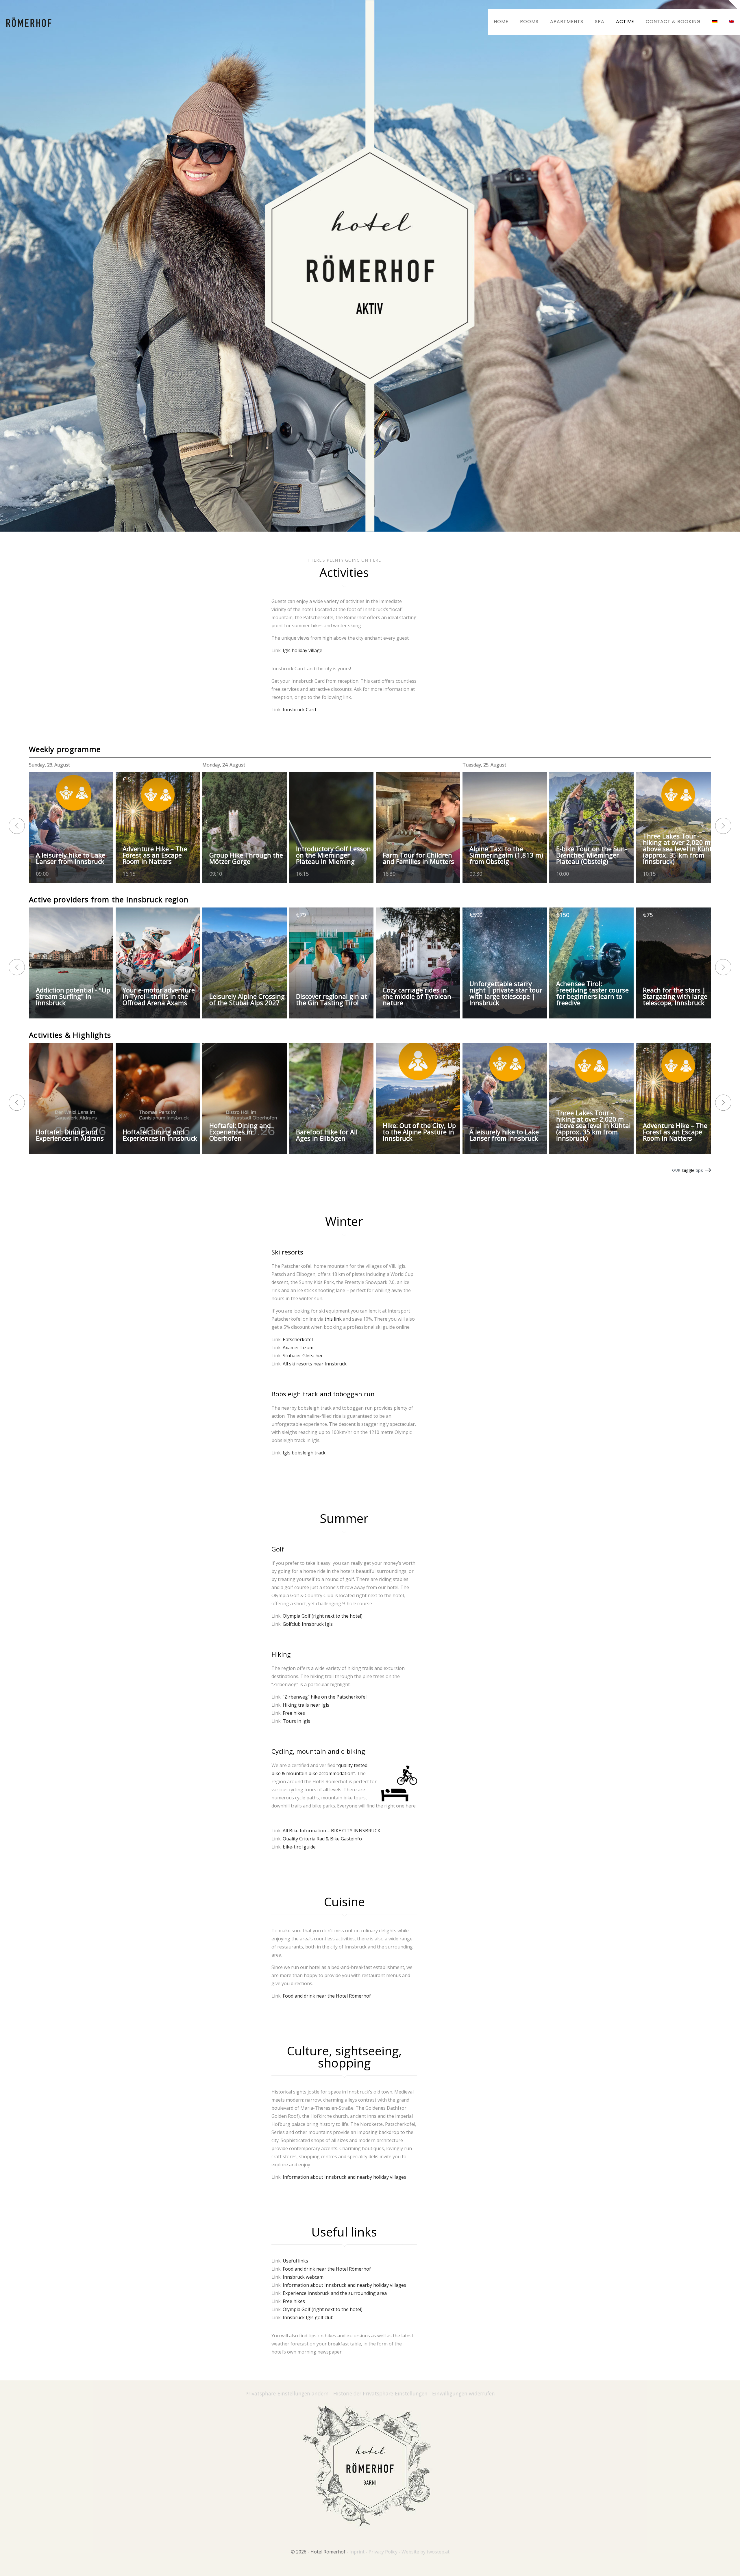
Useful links (295, 2261)
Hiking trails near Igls (306, 1705)
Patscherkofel (298, 1339)
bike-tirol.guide (299, 1847)
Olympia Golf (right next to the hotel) (323, 1616)
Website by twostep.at (425, 2552)
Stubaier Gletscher (303, 1356)
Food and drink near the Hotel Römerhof (327, 1996)
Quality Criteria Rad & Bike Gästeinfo (322, 1839)
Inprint (357, 2552)
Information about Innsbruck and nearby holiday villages (344, 2177)
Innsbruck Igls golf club (308, 2317)
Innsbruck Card (299, 710)
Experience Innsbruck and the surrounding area (335, 2293)
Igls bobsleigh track (304, 1453)
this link (333, 1319)
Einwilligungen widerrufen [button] (464, 2393)
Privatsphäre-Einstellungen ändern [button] (287, 2393)
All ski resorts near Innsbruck (315, 1364)
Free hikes (294, 1713)
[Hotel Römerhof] (29, 22)
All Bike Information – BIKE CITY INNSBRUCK (332, 1831)
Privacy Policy (383, 2552)
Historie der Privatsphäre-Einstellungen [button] (380, 2393)
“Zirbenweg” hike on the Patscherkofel (325, 1697)
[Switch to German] (715, 22)
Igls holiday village (303, 650)
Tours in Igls (296, 1721)
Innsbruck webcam (303, 2277)
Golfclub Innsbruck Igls (308, 1624)
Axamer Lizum (298, 1348)
